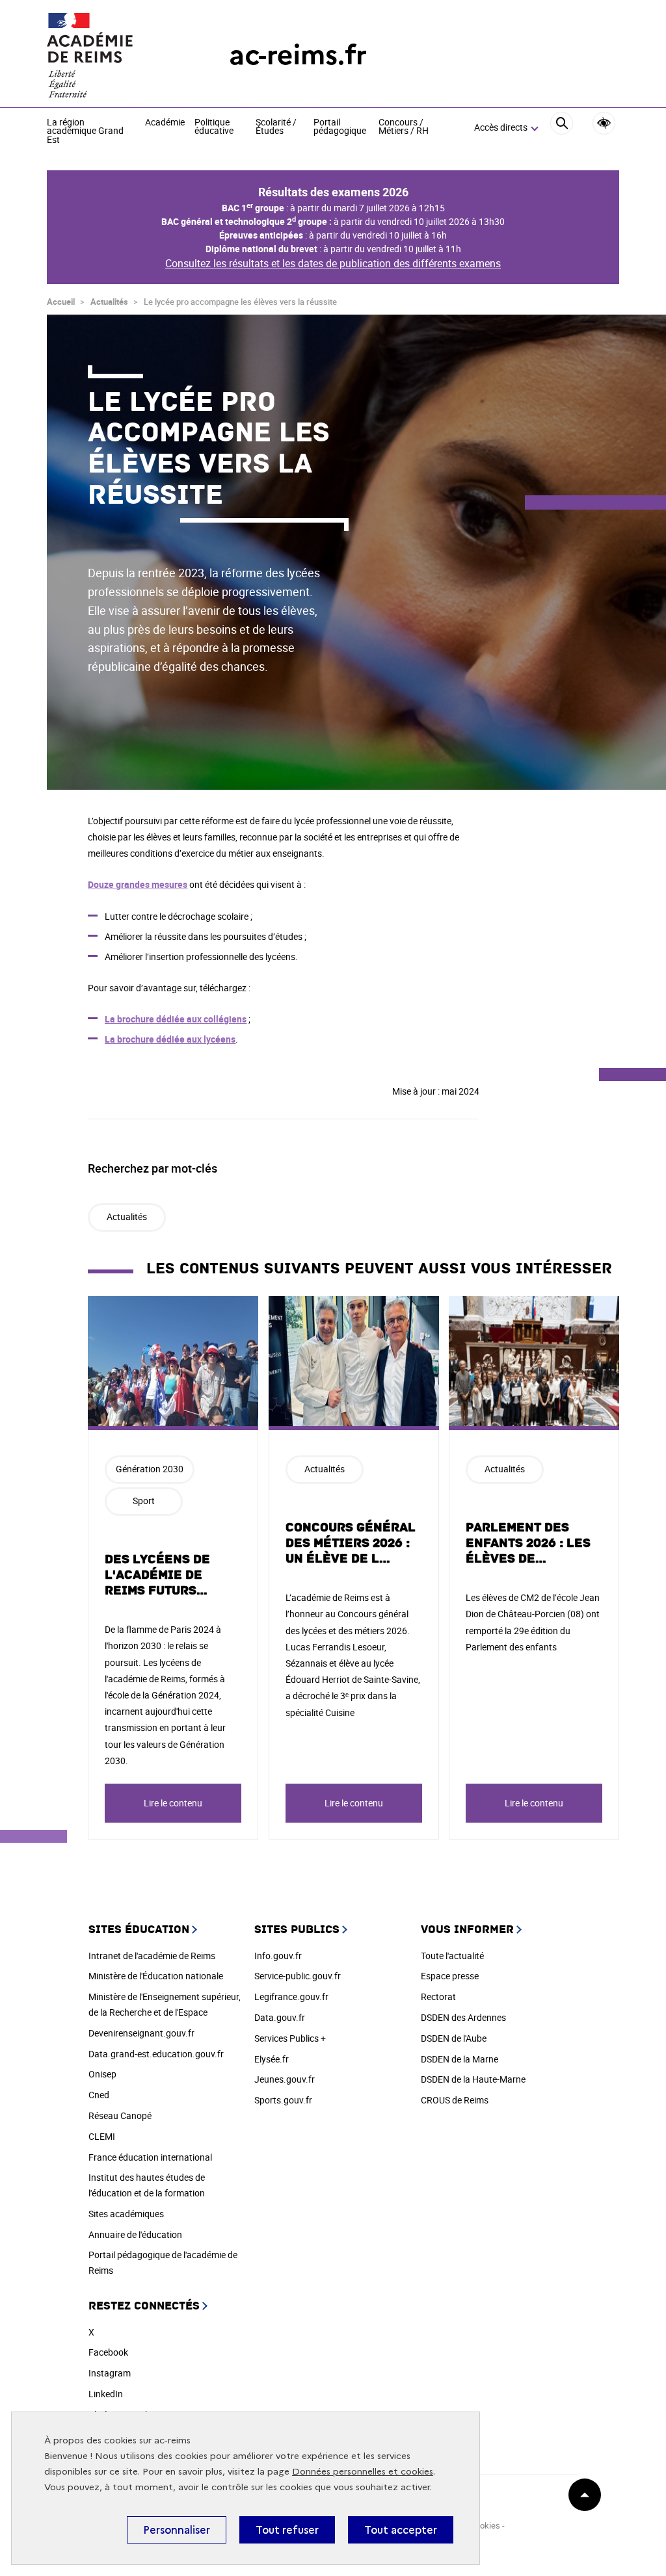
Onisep (102, 2074)
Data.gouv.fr (280, 2017)
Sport (144, 1501)
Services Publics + (290, 2038)
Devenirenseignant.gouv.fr (141, 2033)
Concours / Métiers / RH (404, 127)
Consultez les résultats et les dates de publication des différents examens (333, 263)
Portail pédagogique (340, 127)
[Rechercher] (562, 128)
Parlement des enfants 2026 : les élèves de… (528, 1543)
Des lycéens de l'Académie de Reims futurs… (157, 1575)
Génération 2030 (150, 1469)
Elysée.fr (272, 2059)
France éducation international (150, 2157)
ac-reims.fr (298, 55)
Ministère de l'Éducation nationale (156, 1976)
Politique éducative (214, 127)
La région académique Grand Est (85, 132)
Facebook (108, 2352)
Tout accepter (401, 2530)
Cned (99, 2095)
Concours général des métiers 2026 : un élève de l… (351, 1543)
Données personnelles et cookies (363, 2472)
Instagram (110, 2373)
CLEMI (102, 2136)
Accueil (61, 302)
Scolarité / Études (276, 127)
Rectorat (438, 1997)
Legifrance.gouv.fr (291, 1997)
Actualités (109, 302)
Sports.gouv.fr (283, 2100)
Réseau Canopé (120, 2115)
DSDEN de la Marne (460, 2059)
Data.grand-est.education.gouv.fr (156, 2054)
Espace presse (450, 1976)
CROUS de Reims (455, 2100)
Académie (165, 123)
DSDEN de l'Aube (454, 2038)
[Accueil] (112, 55)
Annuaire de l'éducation (135, 2234)
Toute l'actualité (452, 1956)
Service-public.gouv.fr (298, 1976)
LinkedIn (106, 2394)
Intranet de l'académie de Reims (152, 1956)
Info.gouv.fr (278, 1956)
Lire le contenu (173, 1803)
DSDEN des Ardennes (463, 2017)
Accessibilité (604, 123)
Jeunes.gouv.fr (285, 2079)
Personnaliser (177, 2530)
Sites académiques (126, 2214)
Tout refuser (287, 2530)
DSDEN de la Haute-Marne (473, 2079)
